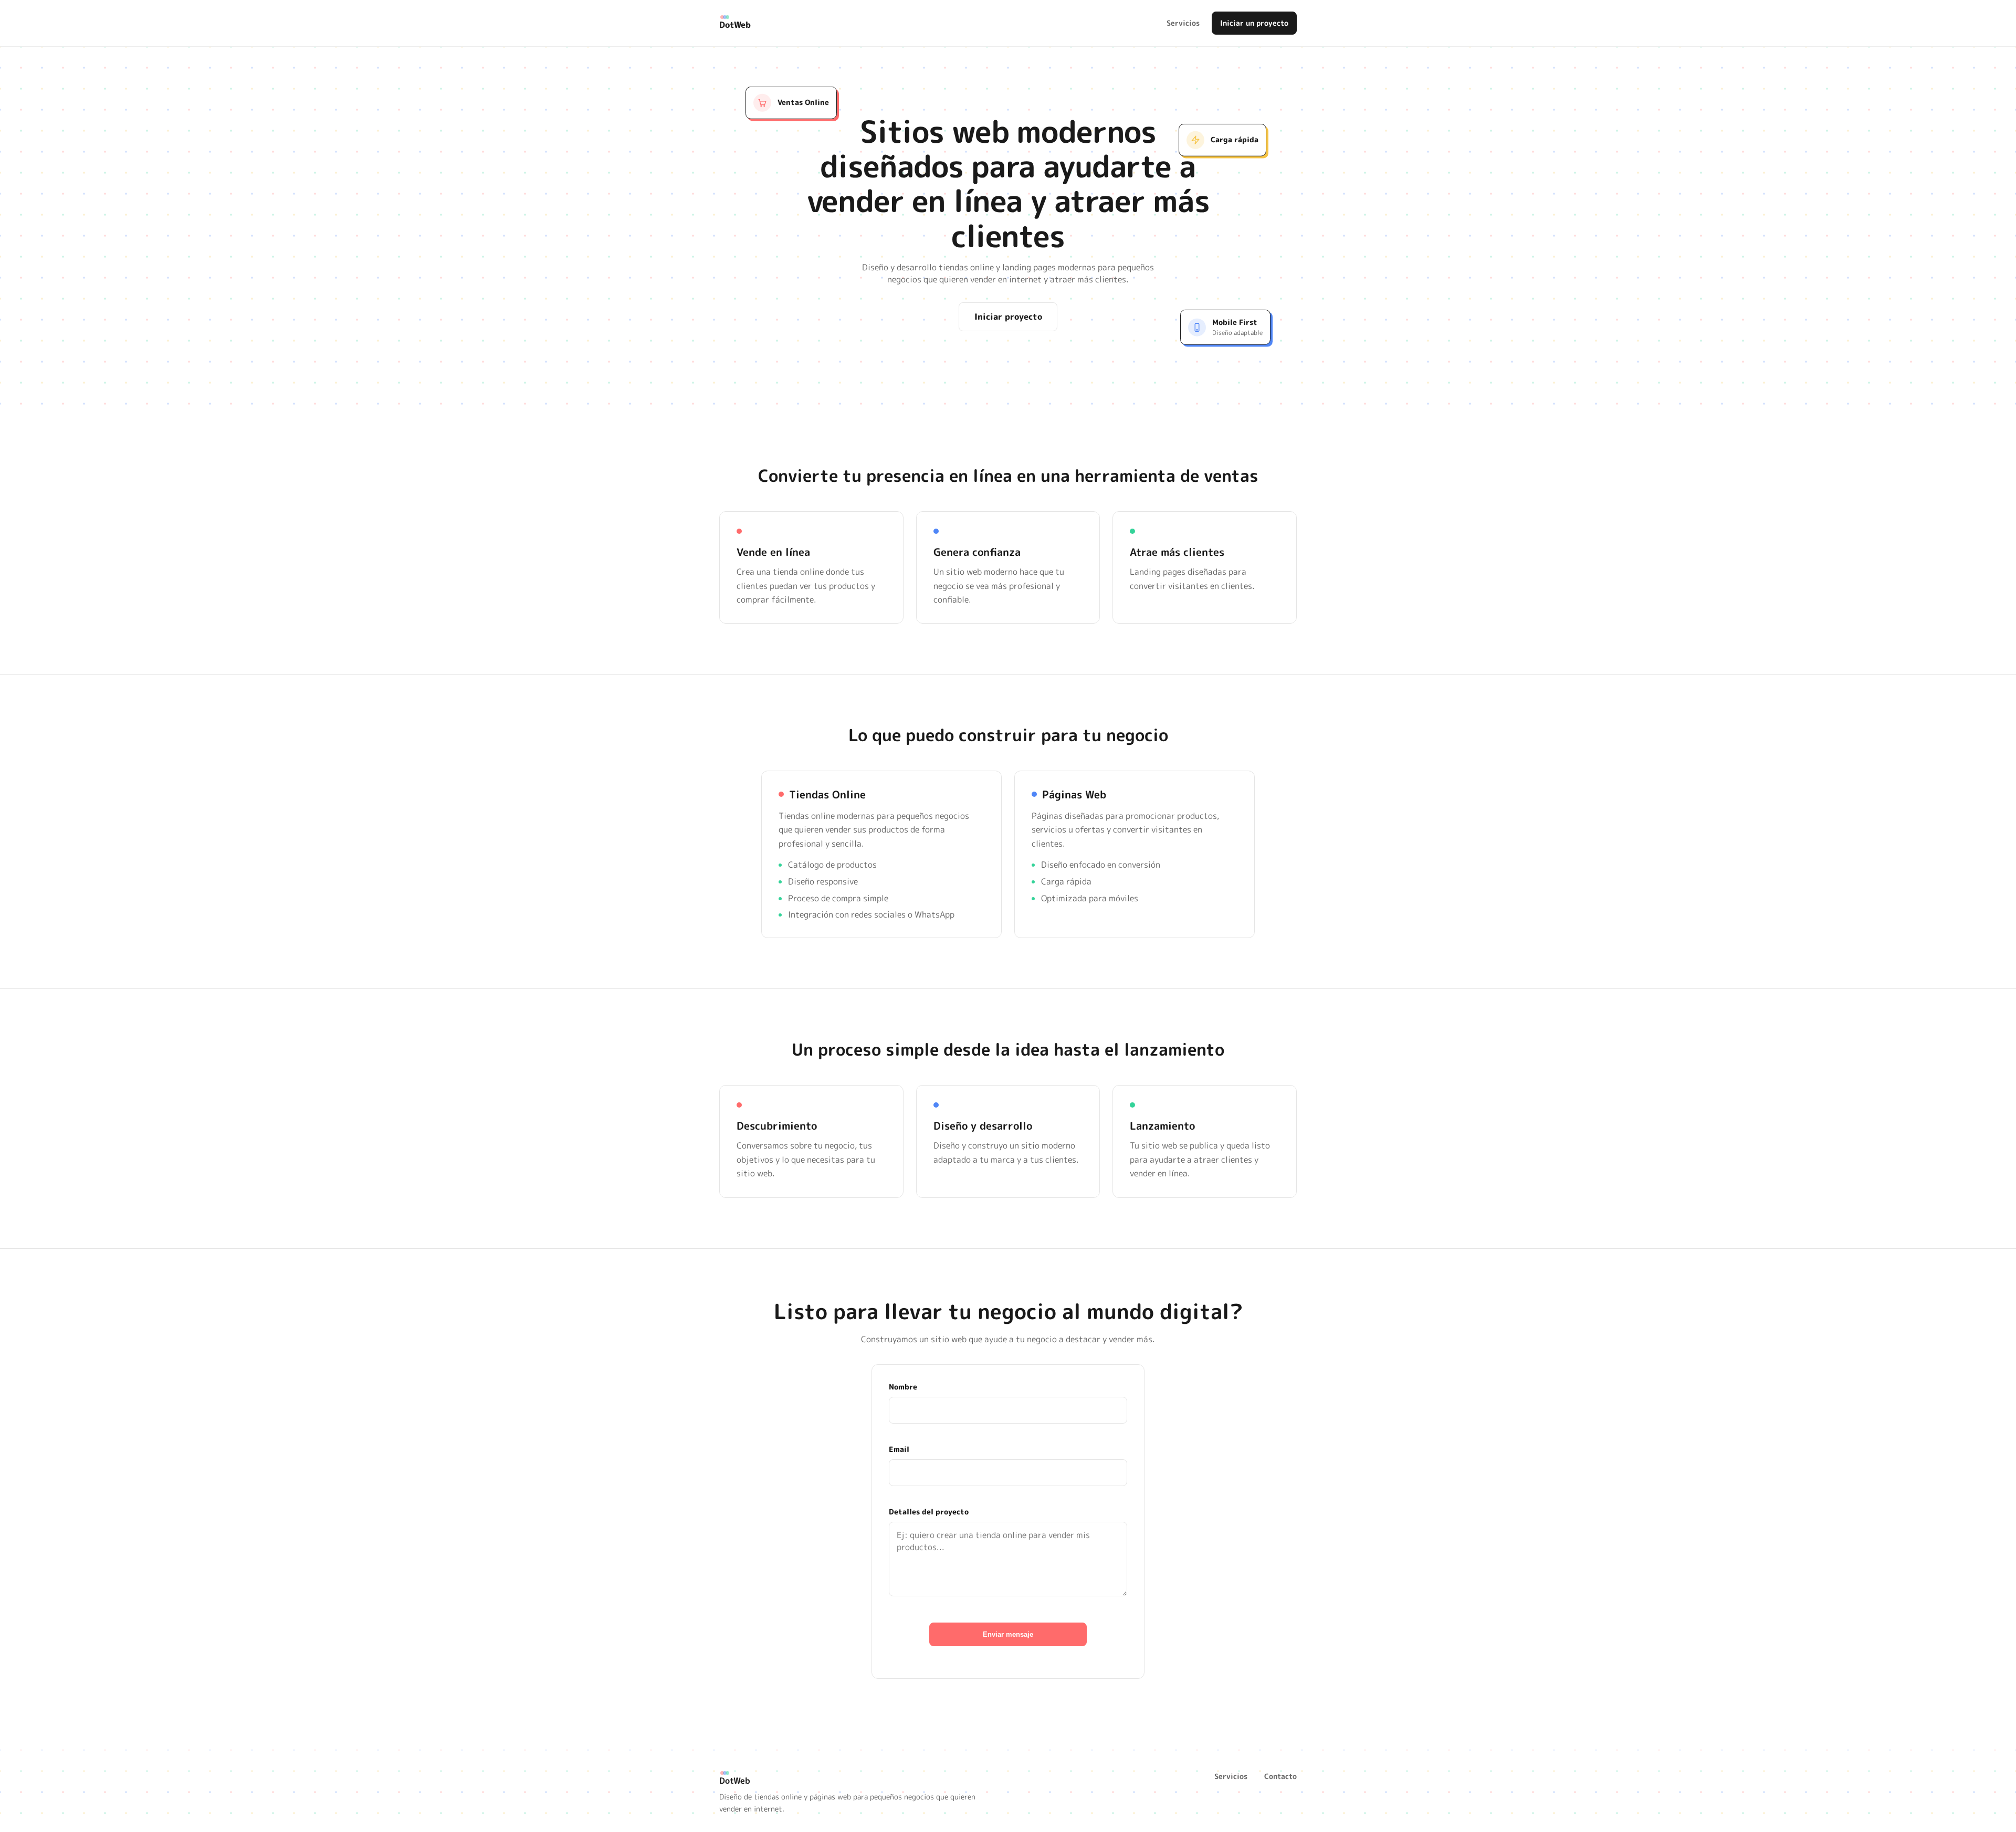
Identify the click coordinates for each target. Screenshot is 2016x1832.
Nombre (903, 1387)
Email (899, 1449)
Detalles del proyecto (929, 1512)
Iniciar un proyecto (1254, 23)
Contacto (1280, 1776)
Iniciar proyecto (1008, 317)
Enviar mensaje (1008, 1634)
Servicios (1183, 23)
